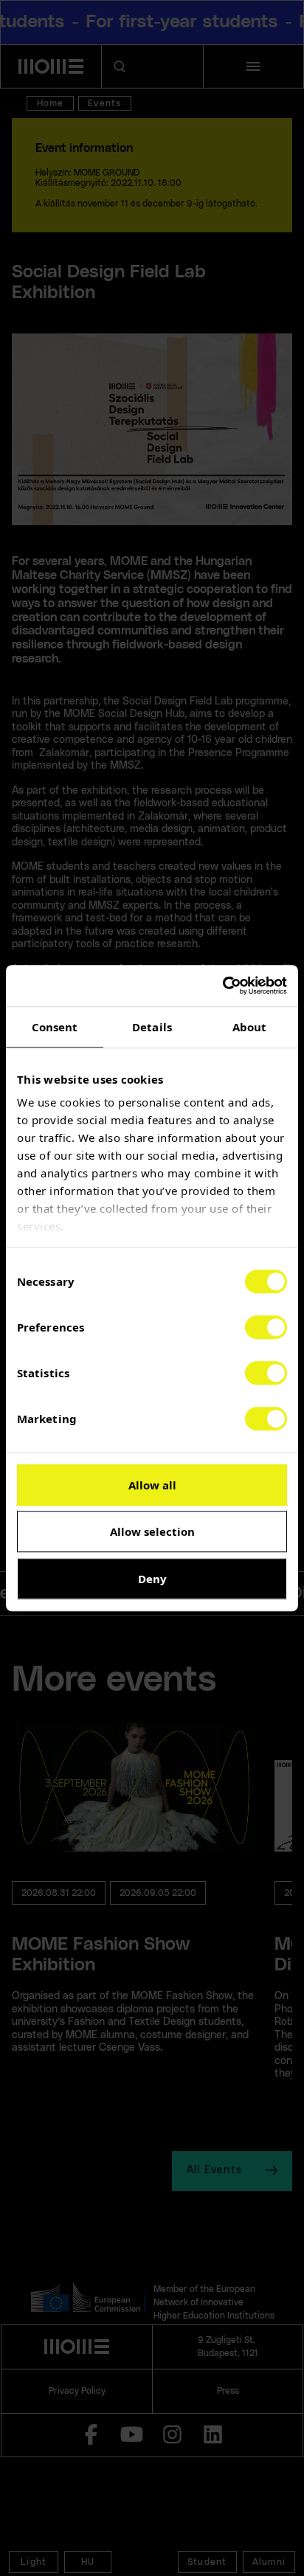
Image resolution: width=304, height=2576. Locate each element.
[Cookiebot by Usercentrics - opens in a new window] (222, 986)
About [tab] (250, 1027)
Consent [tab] (55, 1027)
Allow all (152, 1485)
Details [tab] (152, 1027)
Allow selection (152, 1531)
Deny (152, 1579)
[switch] (266, 1327)
